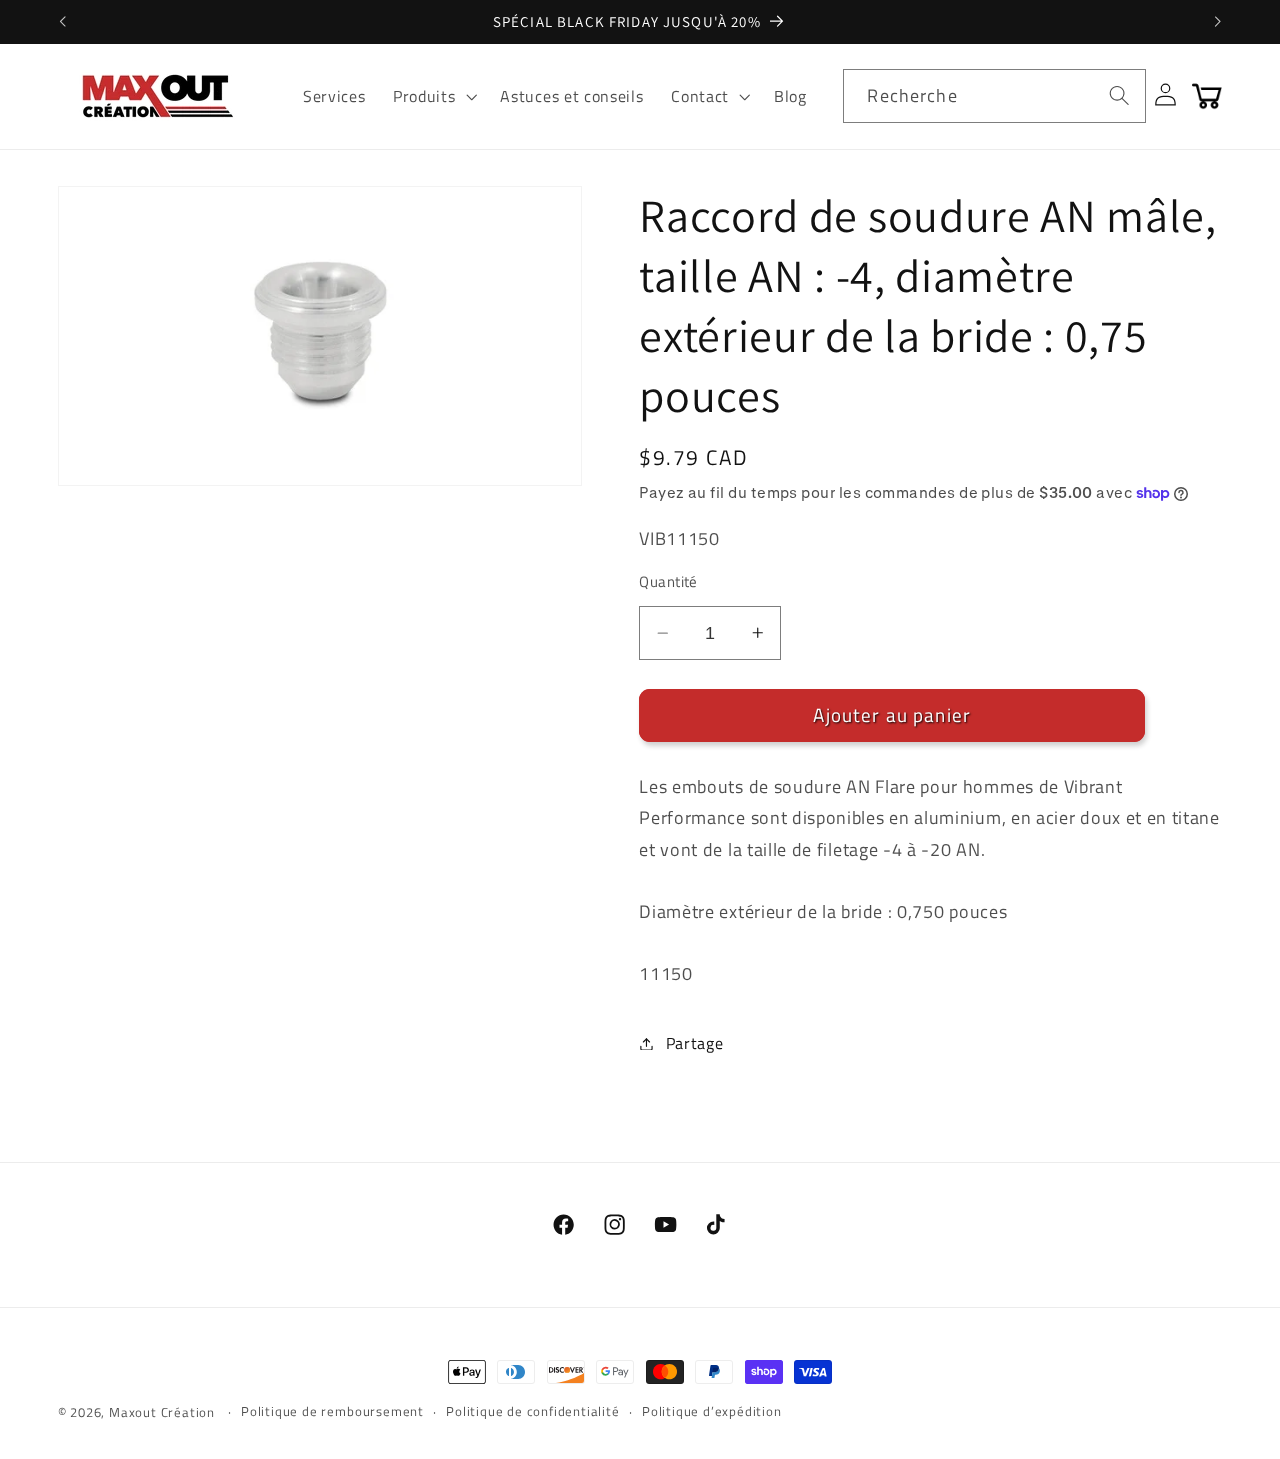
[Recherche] (1119, 95)
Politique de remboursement (332, 1411)
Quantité (668, 581)
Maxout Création (162, 1412)
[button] (432, 96)
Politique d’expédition (712, 1411)
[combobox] (994, 96)
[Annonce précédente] (62, 22)
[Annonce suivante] (1218, 22)
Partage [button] (694, 1043)
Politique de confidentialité (533, 1411)
